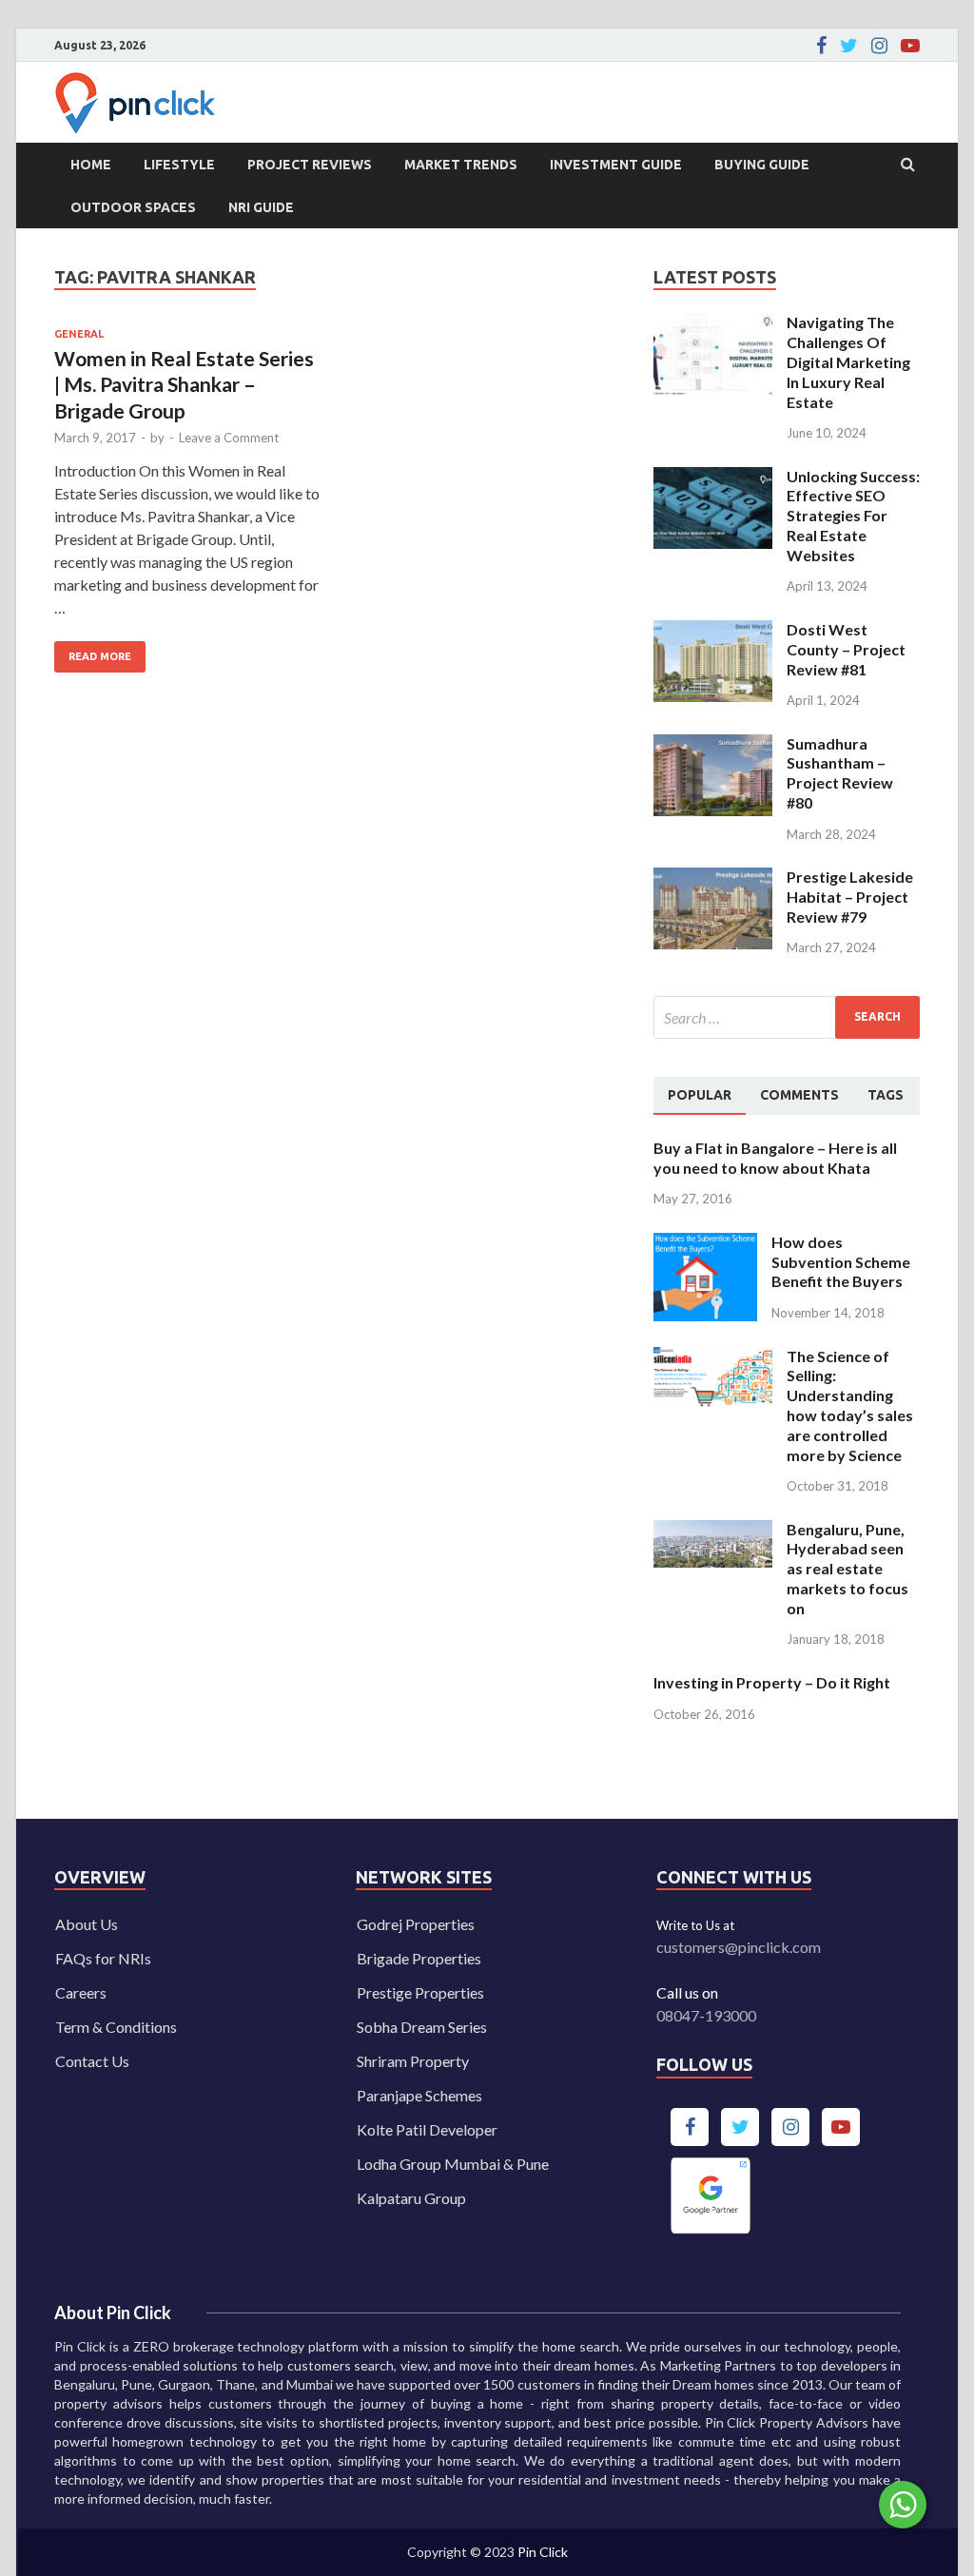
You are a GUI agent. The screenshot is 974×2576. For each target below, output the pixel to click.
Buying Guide (762, 165)
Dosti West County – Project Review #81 (846, 649)
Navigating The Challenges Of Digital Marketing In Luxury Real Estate (848, 361)
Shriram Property (413, 2061)
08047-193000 (706, 2015)
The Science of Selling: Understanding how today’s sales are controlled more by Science (850, 1405)
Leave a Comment (229, 438)
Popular (700, 1095)
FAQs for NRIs (103, 1958)
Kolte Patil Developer (427, 2129)
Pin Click (543, 2552)
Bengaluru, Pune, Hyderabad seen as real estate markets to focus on (847, 1569)
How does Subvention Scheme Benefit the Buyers (841, 1262)
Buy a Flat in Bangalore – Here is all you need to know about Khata (775, 1158)
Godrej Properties (416, 1924)
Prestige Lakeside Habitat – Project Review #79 (850, 897)
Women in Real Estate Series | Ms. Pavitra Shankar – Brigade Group (184, 384)
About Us (87, 1924)
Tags (886, 1095)
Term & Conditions (116, 2027)
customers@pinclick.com (739, 1947)
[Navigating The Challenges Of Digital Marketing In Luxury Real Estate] (713, 324)
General (79, 334)
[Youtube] (910, 46)
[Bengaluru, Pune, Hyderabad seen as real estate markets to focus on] (713, 1531)
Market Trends (461, 165)
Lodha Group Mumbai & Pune (453, 2164)
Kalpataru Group (411, 2198)
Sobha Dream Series (422, 2027)
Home (91, 165)
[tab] (700, 1096)
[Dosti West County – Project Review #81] (713, 631)
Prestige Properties (420, 1992)
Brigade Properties (419, 1958)
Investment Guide (616, 165)
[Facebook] (821, 46)
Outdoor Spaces (133, 207)
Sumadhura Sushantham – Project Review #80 (840, 773)
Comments (799, 1095)
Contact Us (92, 2061)
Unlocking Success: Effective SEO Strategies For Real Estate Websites (853, 516)
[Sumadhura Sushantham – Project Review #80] (713, 745)
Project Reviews (310, 165)
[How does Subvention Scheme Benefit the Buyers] (705, 1244)
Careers (81, 1992)
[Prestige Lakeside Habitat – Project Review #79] (713, 878)
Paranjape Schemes (419, 2095)
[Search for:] (787, 1017)
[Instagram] (879, 46)
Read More (93, 652)
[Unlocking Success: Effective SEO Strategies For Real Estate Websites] (713, 478)
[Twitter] (849, 46)
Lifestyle (179, 165)
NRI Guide (261, 207)
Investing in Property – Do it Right (772, 1682)
